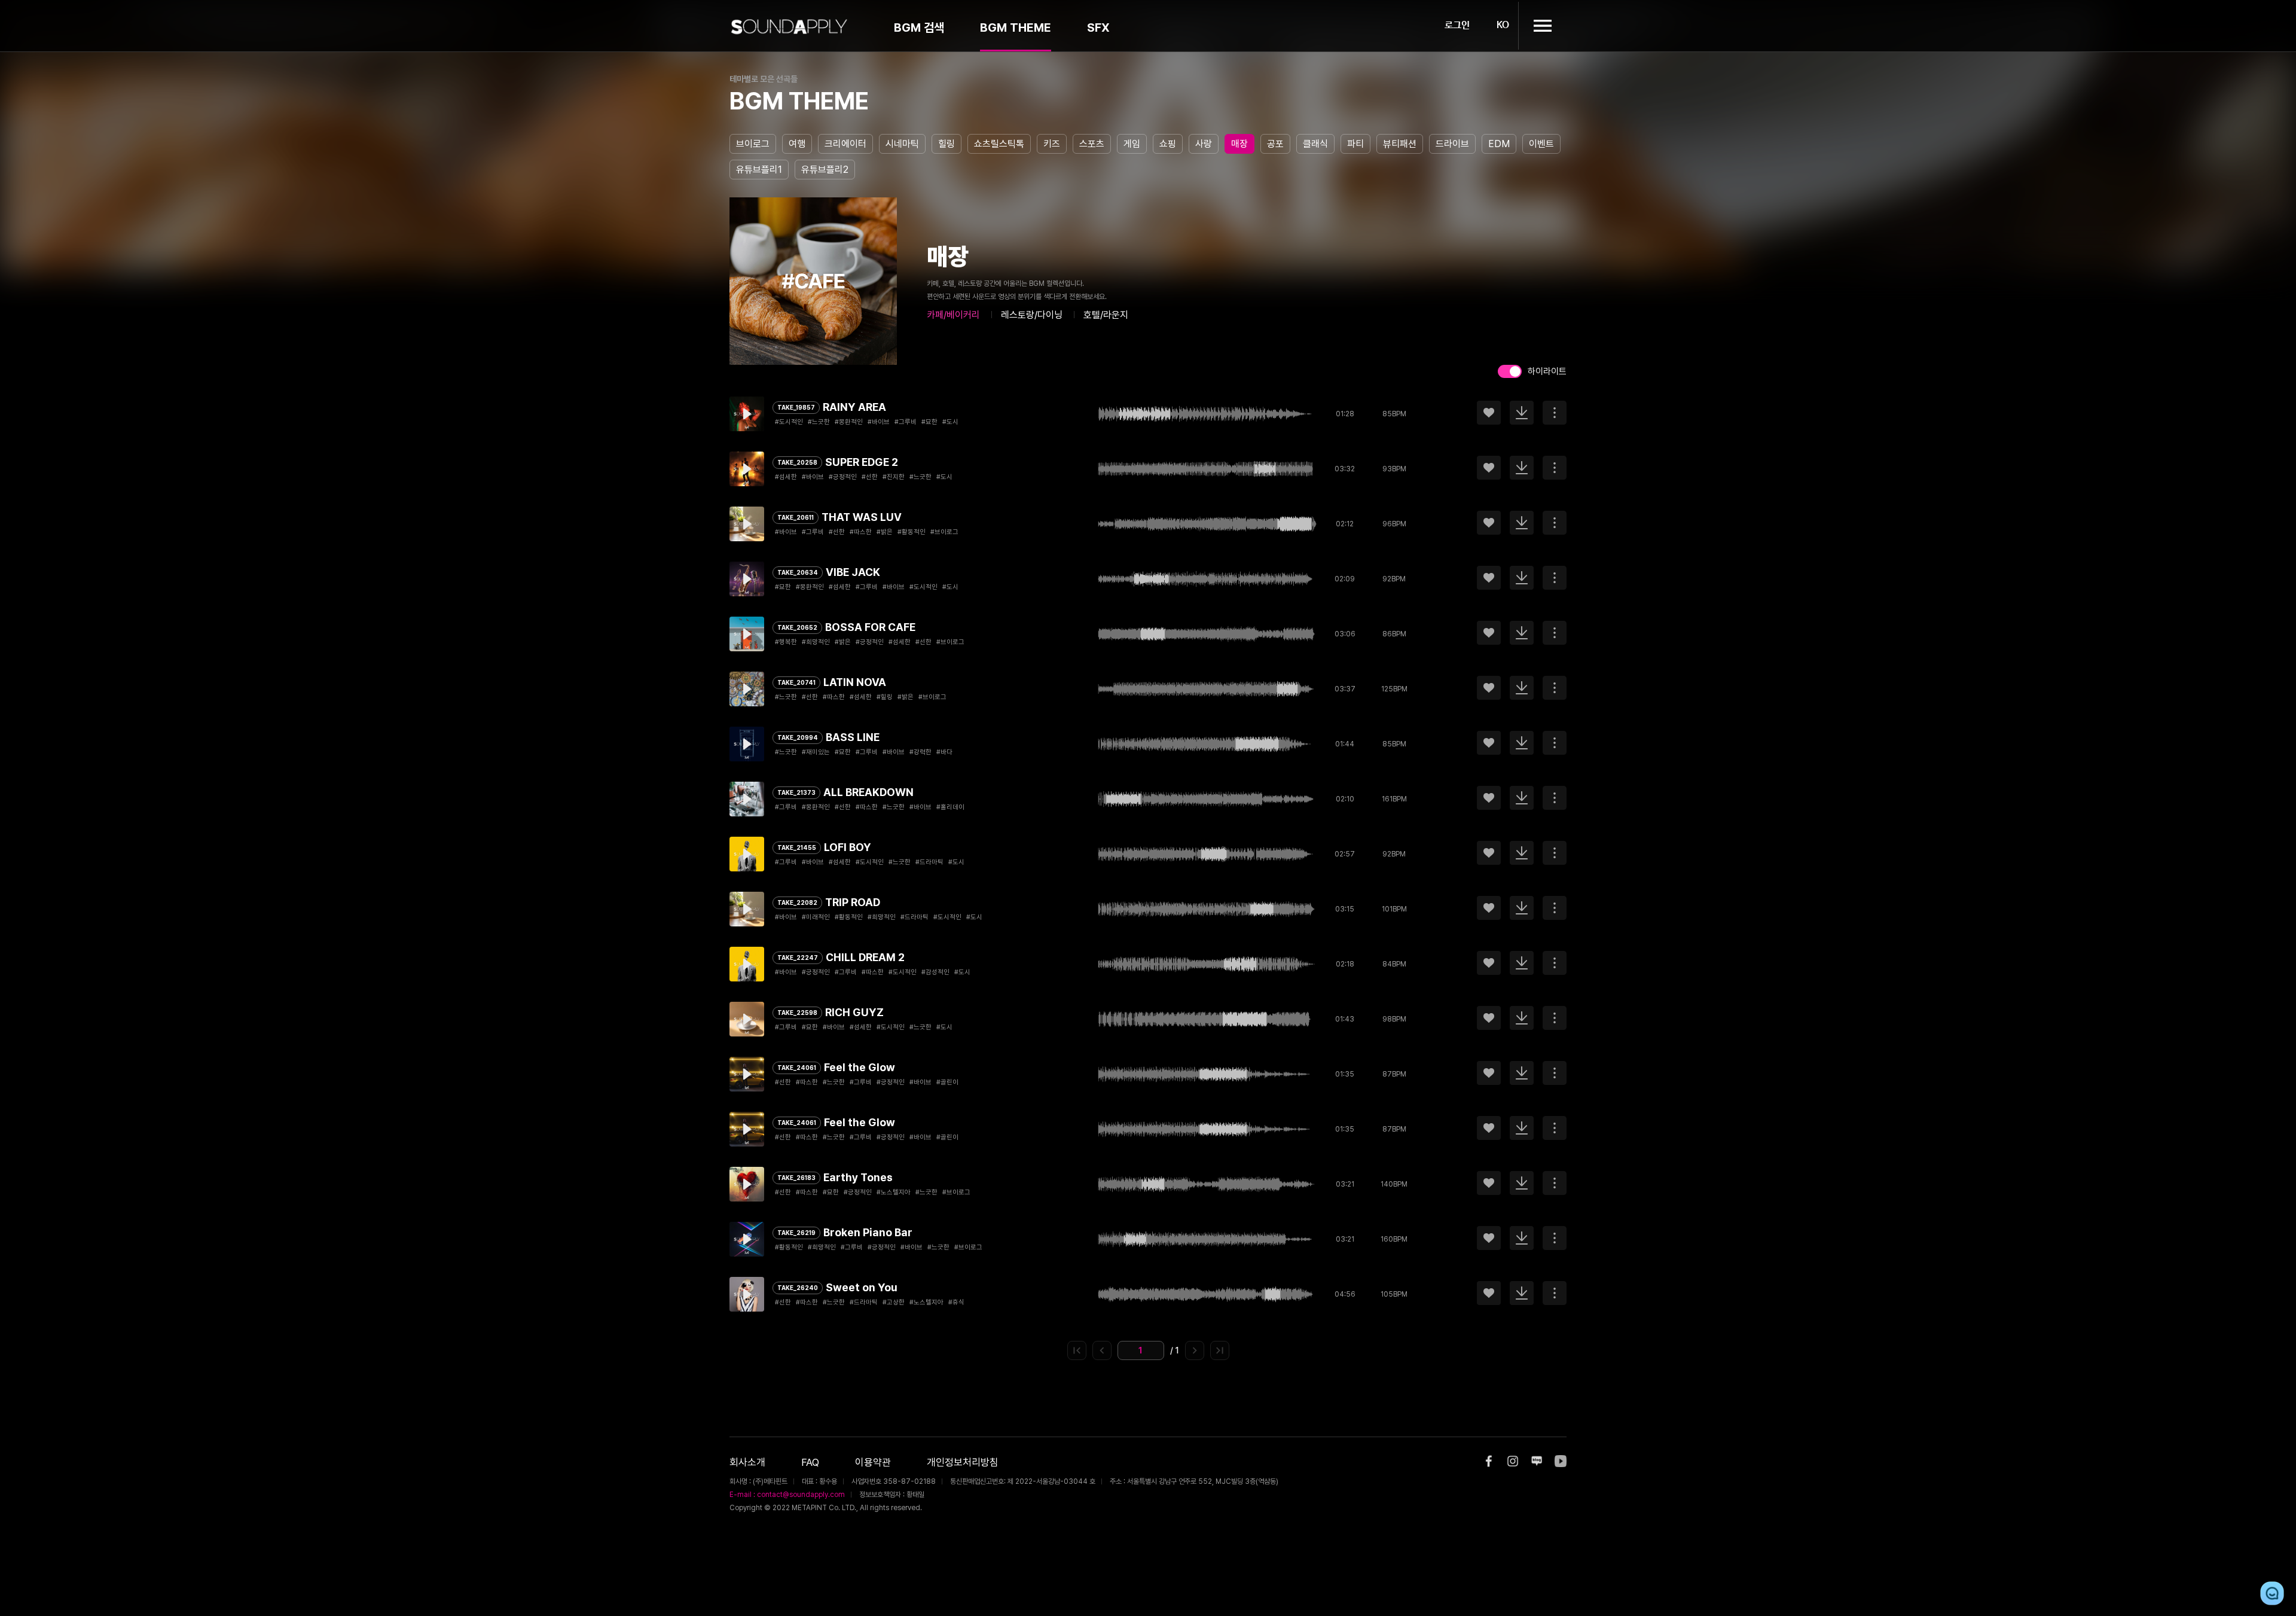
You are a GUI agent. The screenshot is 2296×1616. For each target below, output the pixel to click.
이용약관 (873, 1462)
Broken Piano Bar (868, 1232)
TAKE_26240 (798, 1288)
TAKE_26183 (796, 1178)
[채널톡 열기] (2272, 1593)
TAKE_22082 (797, 902)
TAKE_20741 (796, 682)
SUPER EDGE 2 (862, 462)
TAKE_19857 (796, 407)
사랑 (1204, 144)
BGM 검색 (919, 28)
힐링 (947, 144)
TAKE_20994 (798, 737)
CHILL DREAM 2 (865, 957)
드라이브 (1452, 144)
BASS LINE (853, 737)
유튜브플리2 (825, 170)
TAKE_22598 (797, 1013)
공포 (1275, 144)
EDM (1499, 144)
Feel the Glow (860, 1067)
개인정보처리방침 (963, 1462)
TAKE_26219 (796, 1233)
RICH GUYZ (854, 1012)
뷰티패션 (1400, 144)
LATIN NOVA (855, 682)
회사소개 (747, 1462)
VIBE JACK (853, 572)
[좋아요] (1489, 413)
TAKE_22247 (798, 958)
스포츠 (1092, 144)
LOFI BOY (848, 847)
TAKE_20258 (797, 462)
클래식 (1315, 144)
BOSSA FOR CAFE (870, 627)
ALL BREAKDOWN (868, 792)
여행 (797, 144)
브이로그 (753, 144)
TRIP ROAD (853, 902)
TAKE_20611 (796, 517)
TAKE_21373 (796, 792)
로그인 (1457, 25)
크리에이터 (845, 144)
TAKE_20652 (797, 627)
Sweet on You (862, 1287)
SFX (1098, 28)
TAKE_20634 (798, 572)
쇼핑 (1168, 144)
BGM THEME (1016, 28)
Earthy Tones (858, 1177)
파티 (1355, 144)
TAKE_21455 (797, 847)
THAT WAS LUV (862, 517)
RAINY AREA (854, 407)
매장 (1239, 144)
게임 (1132, 144)
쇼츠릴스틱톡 (999, 144)
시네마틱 (902, 144)
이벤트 (1541, 144)
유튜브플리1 (759, 170)
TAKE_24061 (797, 1068)
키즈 (1052, 144)
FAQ (810, 1462)
